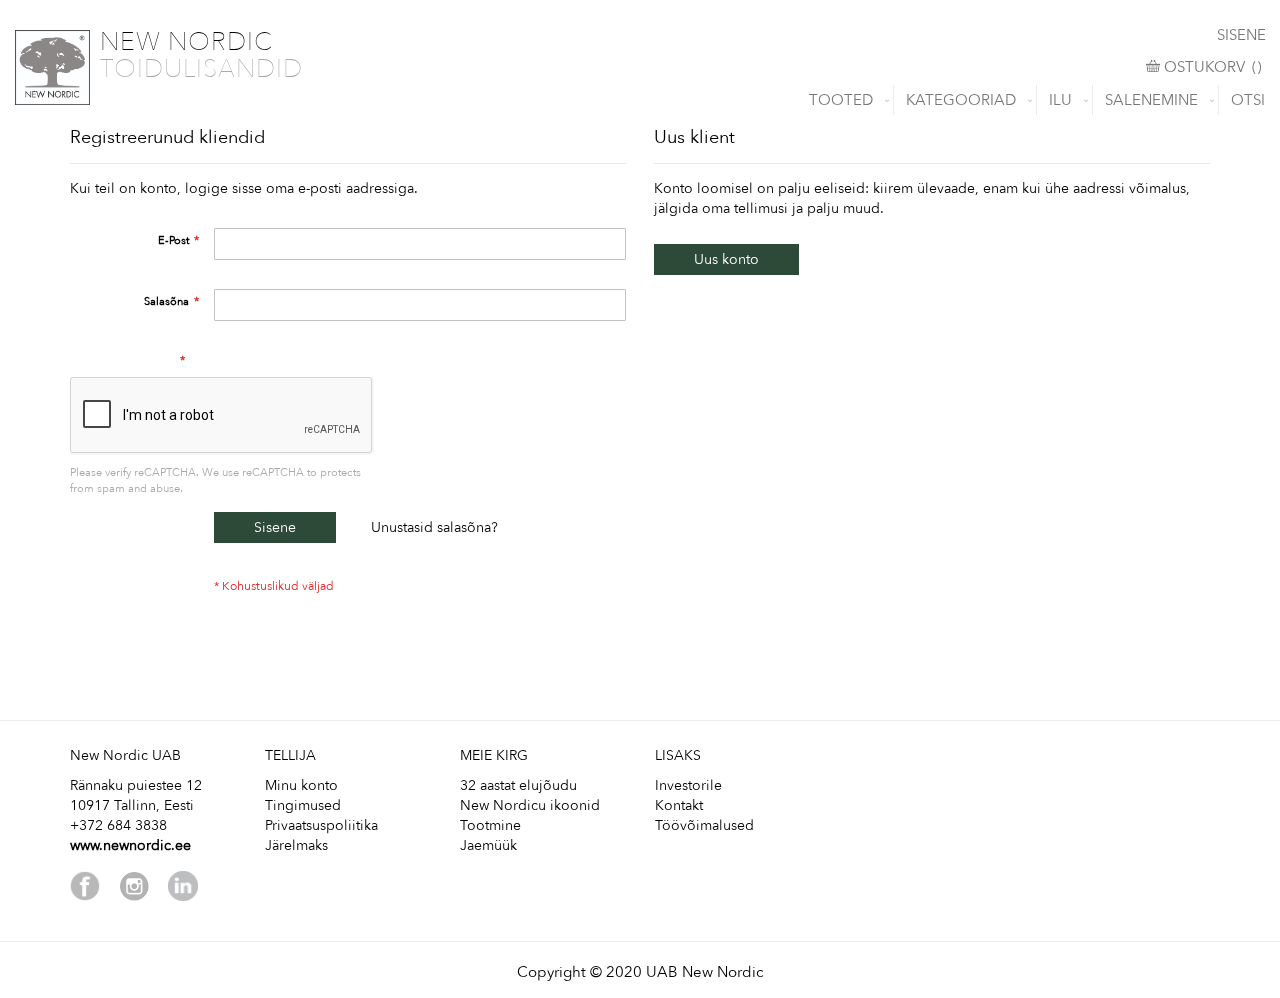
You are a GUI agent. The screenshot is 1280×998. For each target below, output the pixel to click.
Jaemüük (488, 845)
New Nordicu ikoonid (530, 805)
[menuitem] (845, 100)
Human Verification (125, 360)
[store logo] (52, 67)
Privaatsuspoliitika (321, 825)
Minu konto (301, 785)
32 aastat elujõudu (518, 785)
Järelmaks (296, 845)
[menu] (640, 100)
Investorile (688, 785)
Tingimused (303, 805)
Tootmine (490, 825)
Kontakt (679, 805)
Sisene (1241, 35)
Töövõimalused (704, 825)
